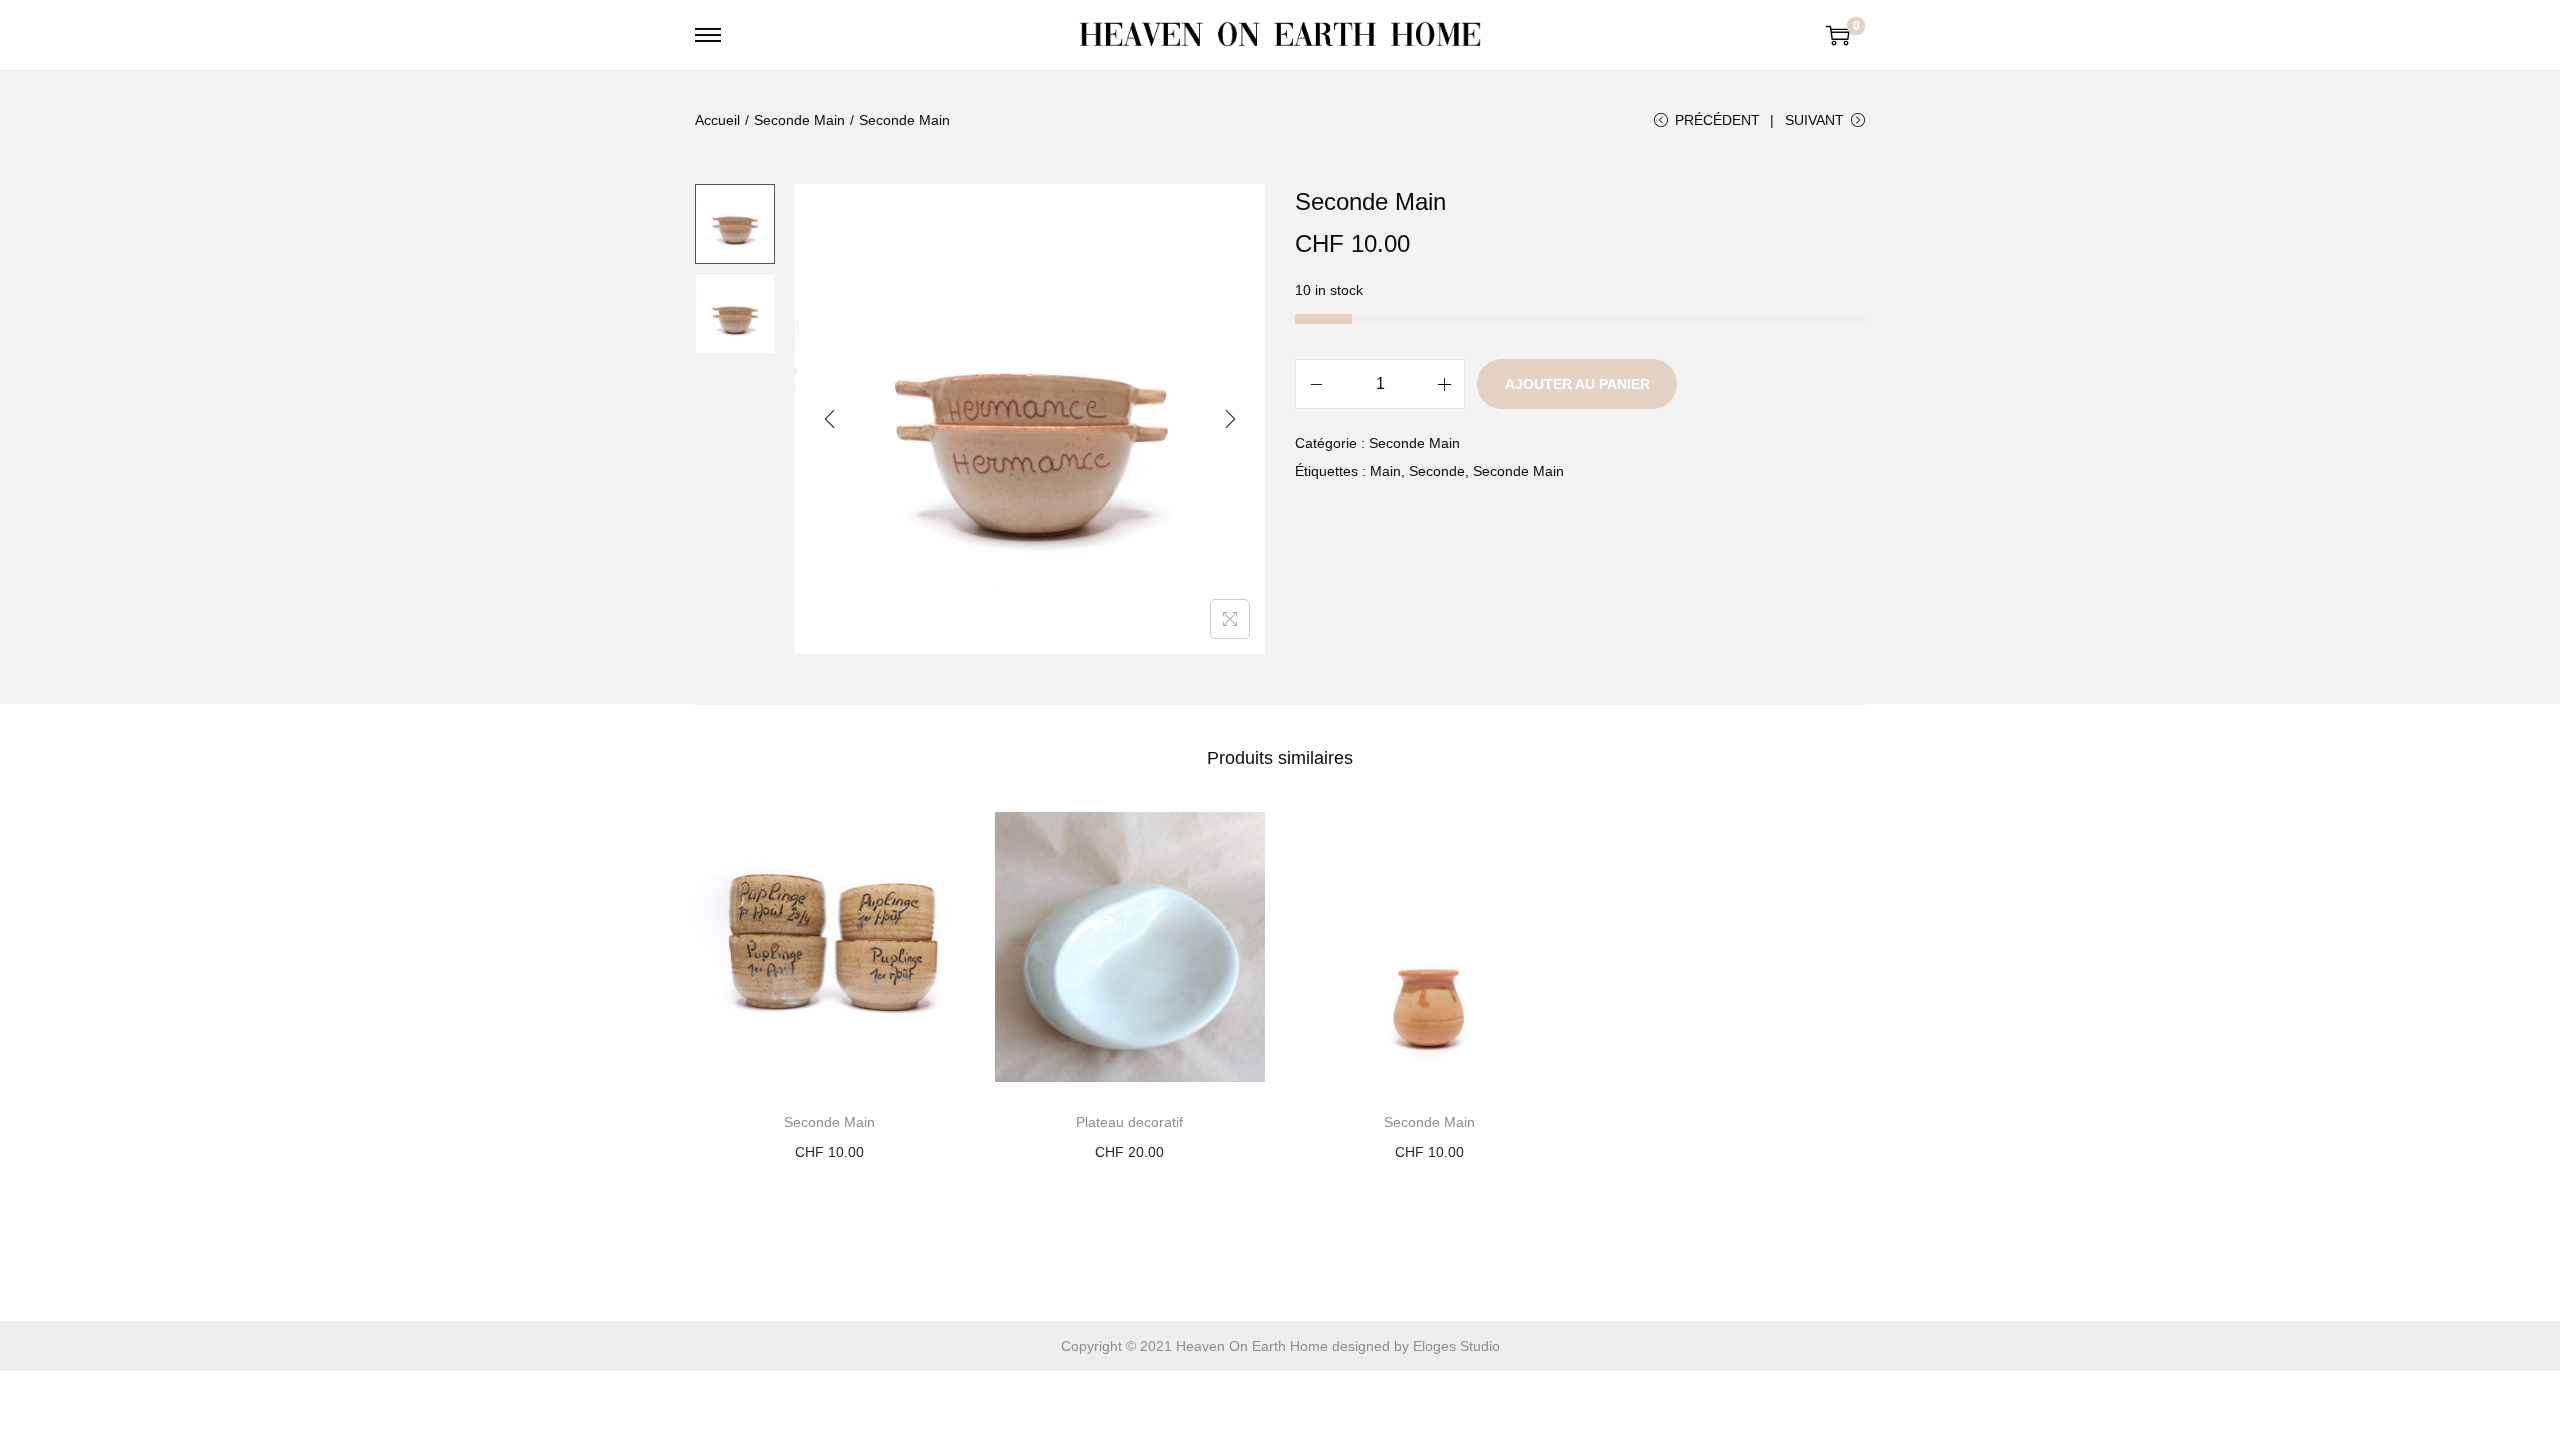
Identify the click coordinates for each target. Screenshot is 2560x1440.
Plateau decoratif (1129, 1122)
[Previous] (830, 419)
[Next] (1230, 419)
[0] (1838, 35)
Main (1385, 471)
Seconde (1437, 471)
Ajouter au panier (1577, 384)
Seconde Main (799, 120)
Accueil (717, 120)
